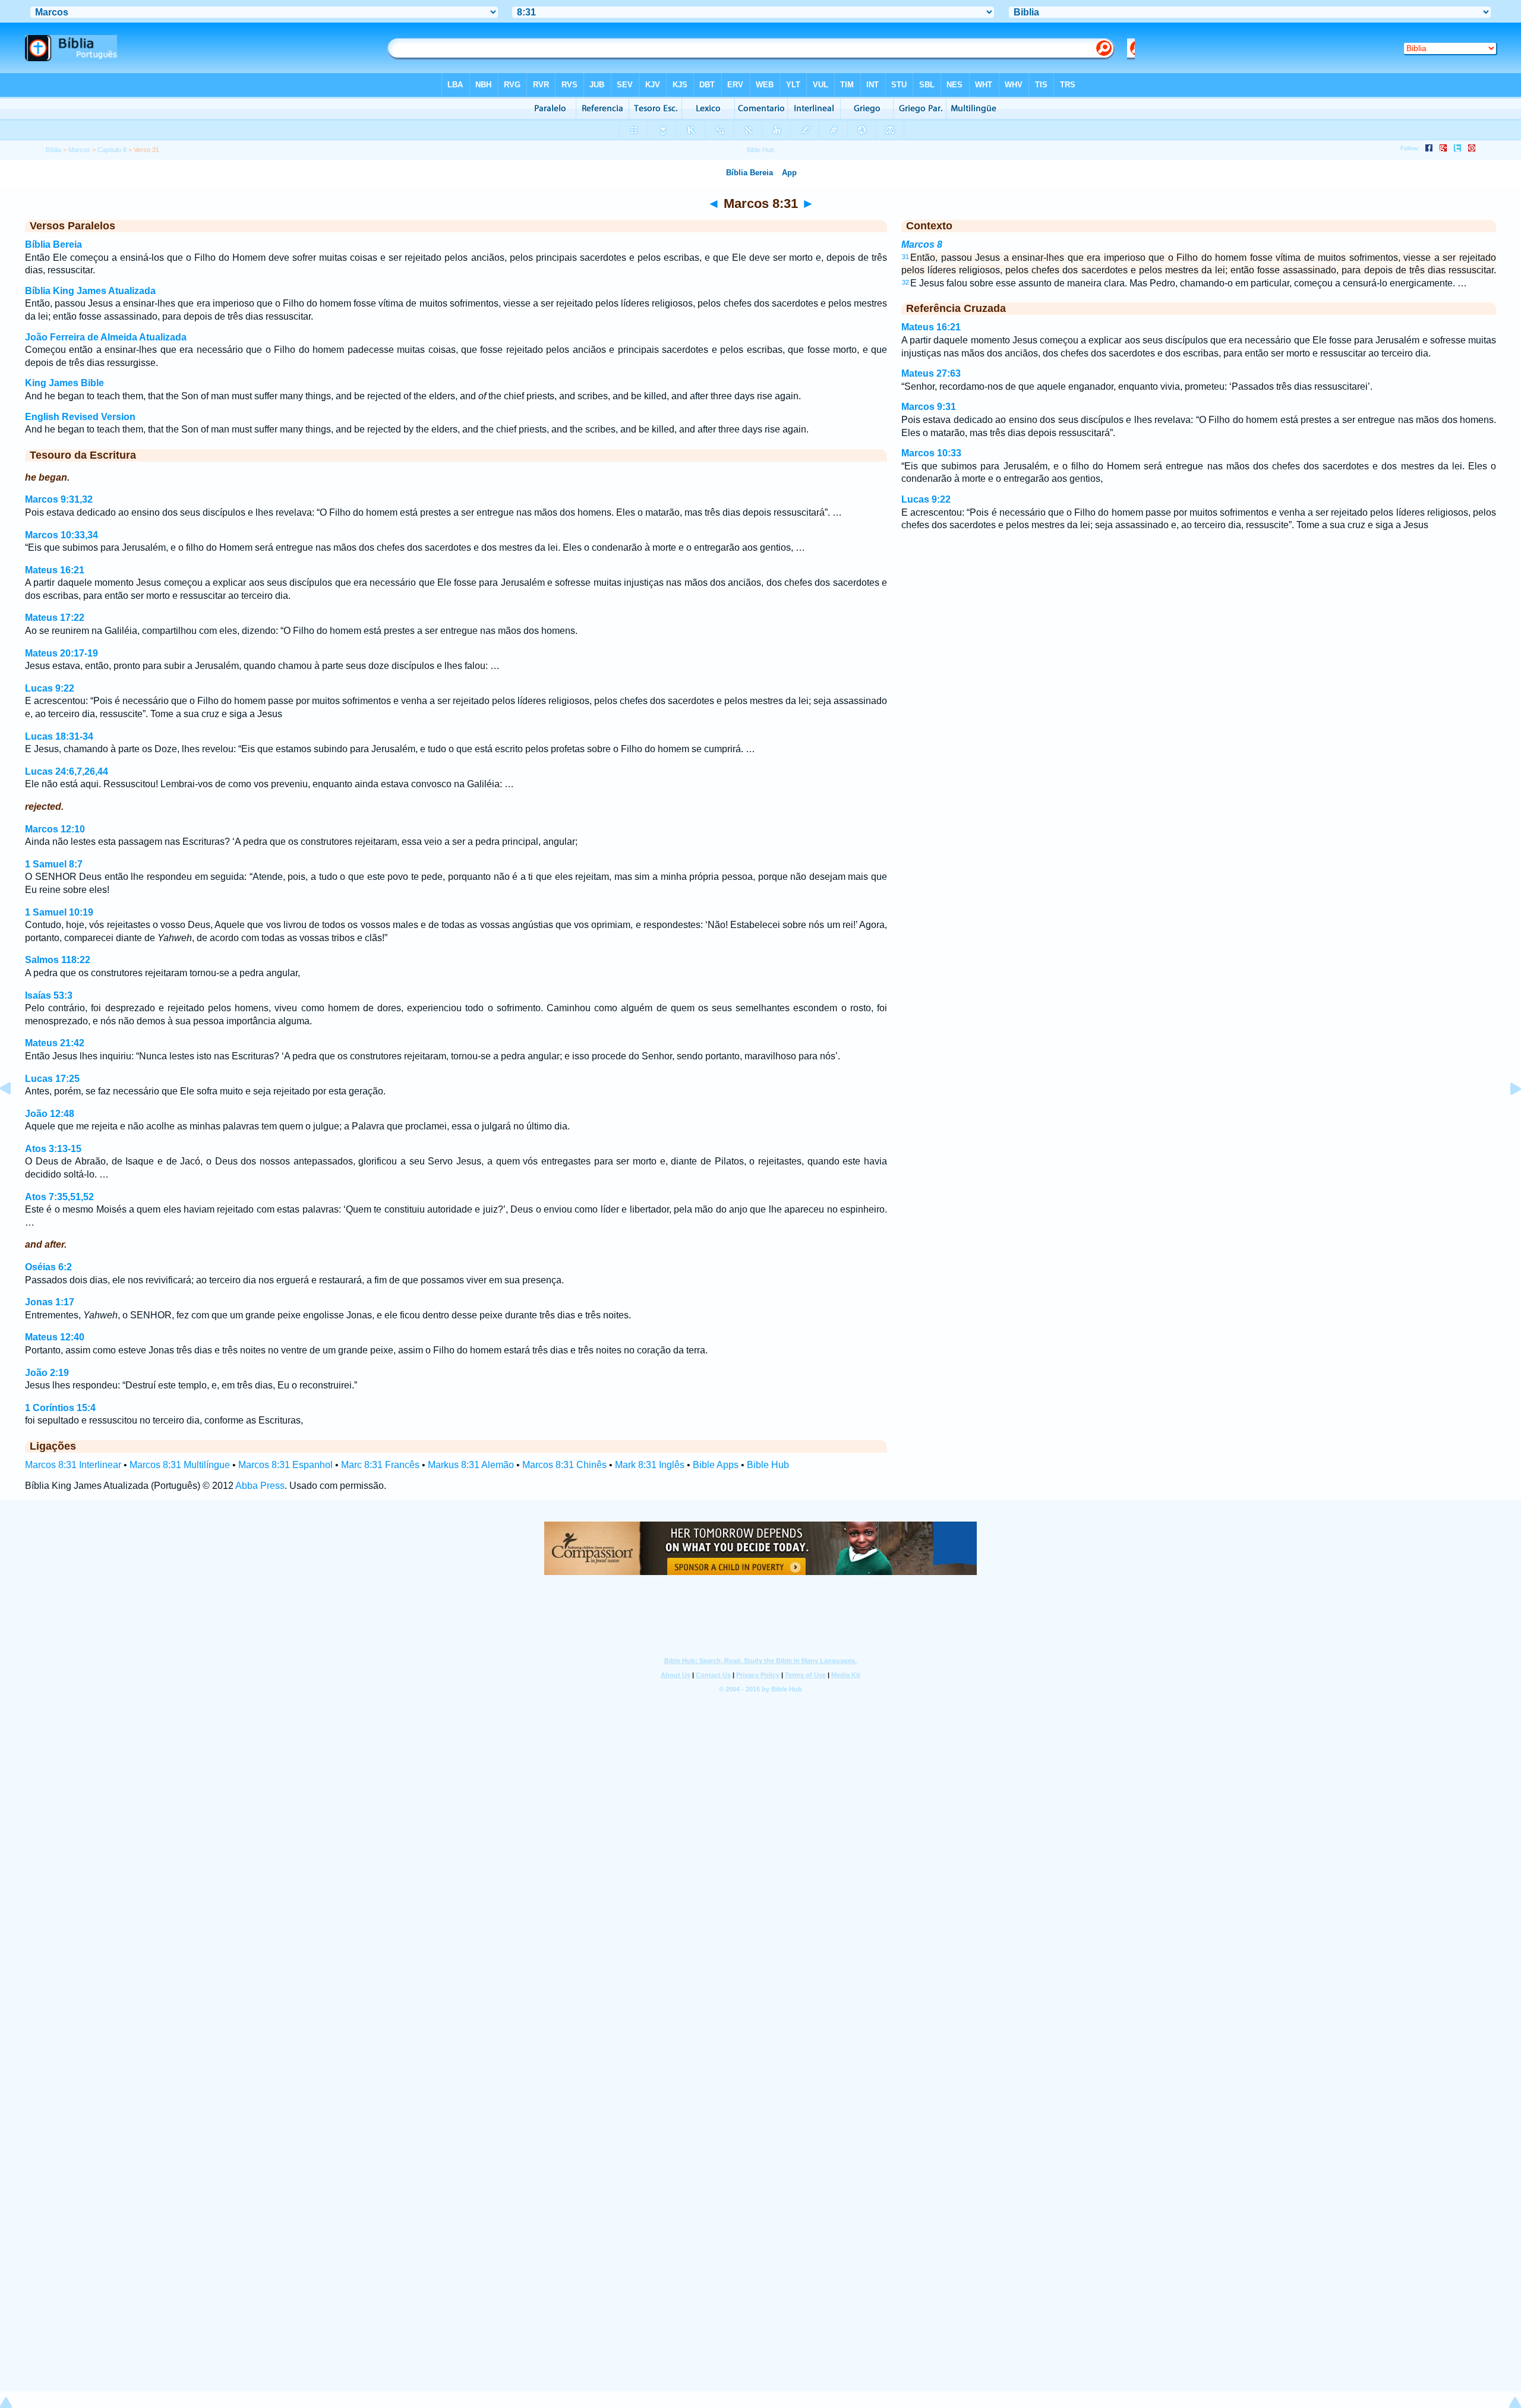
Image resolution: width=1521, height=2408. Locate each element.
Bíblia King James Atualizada (90, 291)
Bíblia (53, 150)
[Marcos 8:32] (1506, 1115)
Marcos (79, 150)
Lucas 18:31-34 (59, 736)
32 (905, 282)
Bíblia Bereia (53, 244)
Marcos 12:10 (55, 829)
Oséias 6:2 (48, 1267)
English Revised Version (80, 417)
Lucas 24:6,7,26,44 (67, 771)
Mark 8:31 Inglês (650, 1465)
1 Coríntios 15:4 (60, 1408)
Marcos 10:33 (931, 453)
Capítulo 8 (112, 150)
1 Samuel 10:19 (59, 912)
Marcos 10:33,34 (61, 535)
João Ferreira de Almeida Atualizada (106, 337)
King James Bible (64, 383)
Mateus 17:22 (55, 618)
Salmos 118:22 (58, 960)
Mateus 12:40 (55, 1337)
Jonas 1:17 (50, 1302)
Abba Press (260, 1486)
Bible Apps (716, 1465)
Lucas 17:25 (52, 1079)
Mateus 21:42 (55, 1043)
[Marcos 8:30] (15, 1115)
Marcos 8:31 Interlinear (73, 1465)
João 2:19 (47, 1373)
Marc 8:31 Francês (380, 1465)
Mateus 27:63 (931, 373)
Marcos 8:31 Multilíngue (180, 1465)
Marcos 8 (922, 244)
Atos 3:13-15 (53, 1149)
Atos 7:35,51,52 (59, 1197)
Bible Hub (768, 1465)
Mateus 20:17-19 (61, 653)
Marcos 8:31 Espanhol (285, 1465)
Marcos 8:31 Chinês (564, 1465)
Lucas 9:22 (50, 688)
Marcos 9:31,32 (59, 499)
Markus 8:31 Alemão (471, 1465)
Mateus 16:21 (55, 570)
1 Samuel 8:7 (54, 864)
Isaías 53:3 (49, 995)
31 (905, 257)
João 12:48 (50, 1114)
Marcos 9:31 (929, 407)
